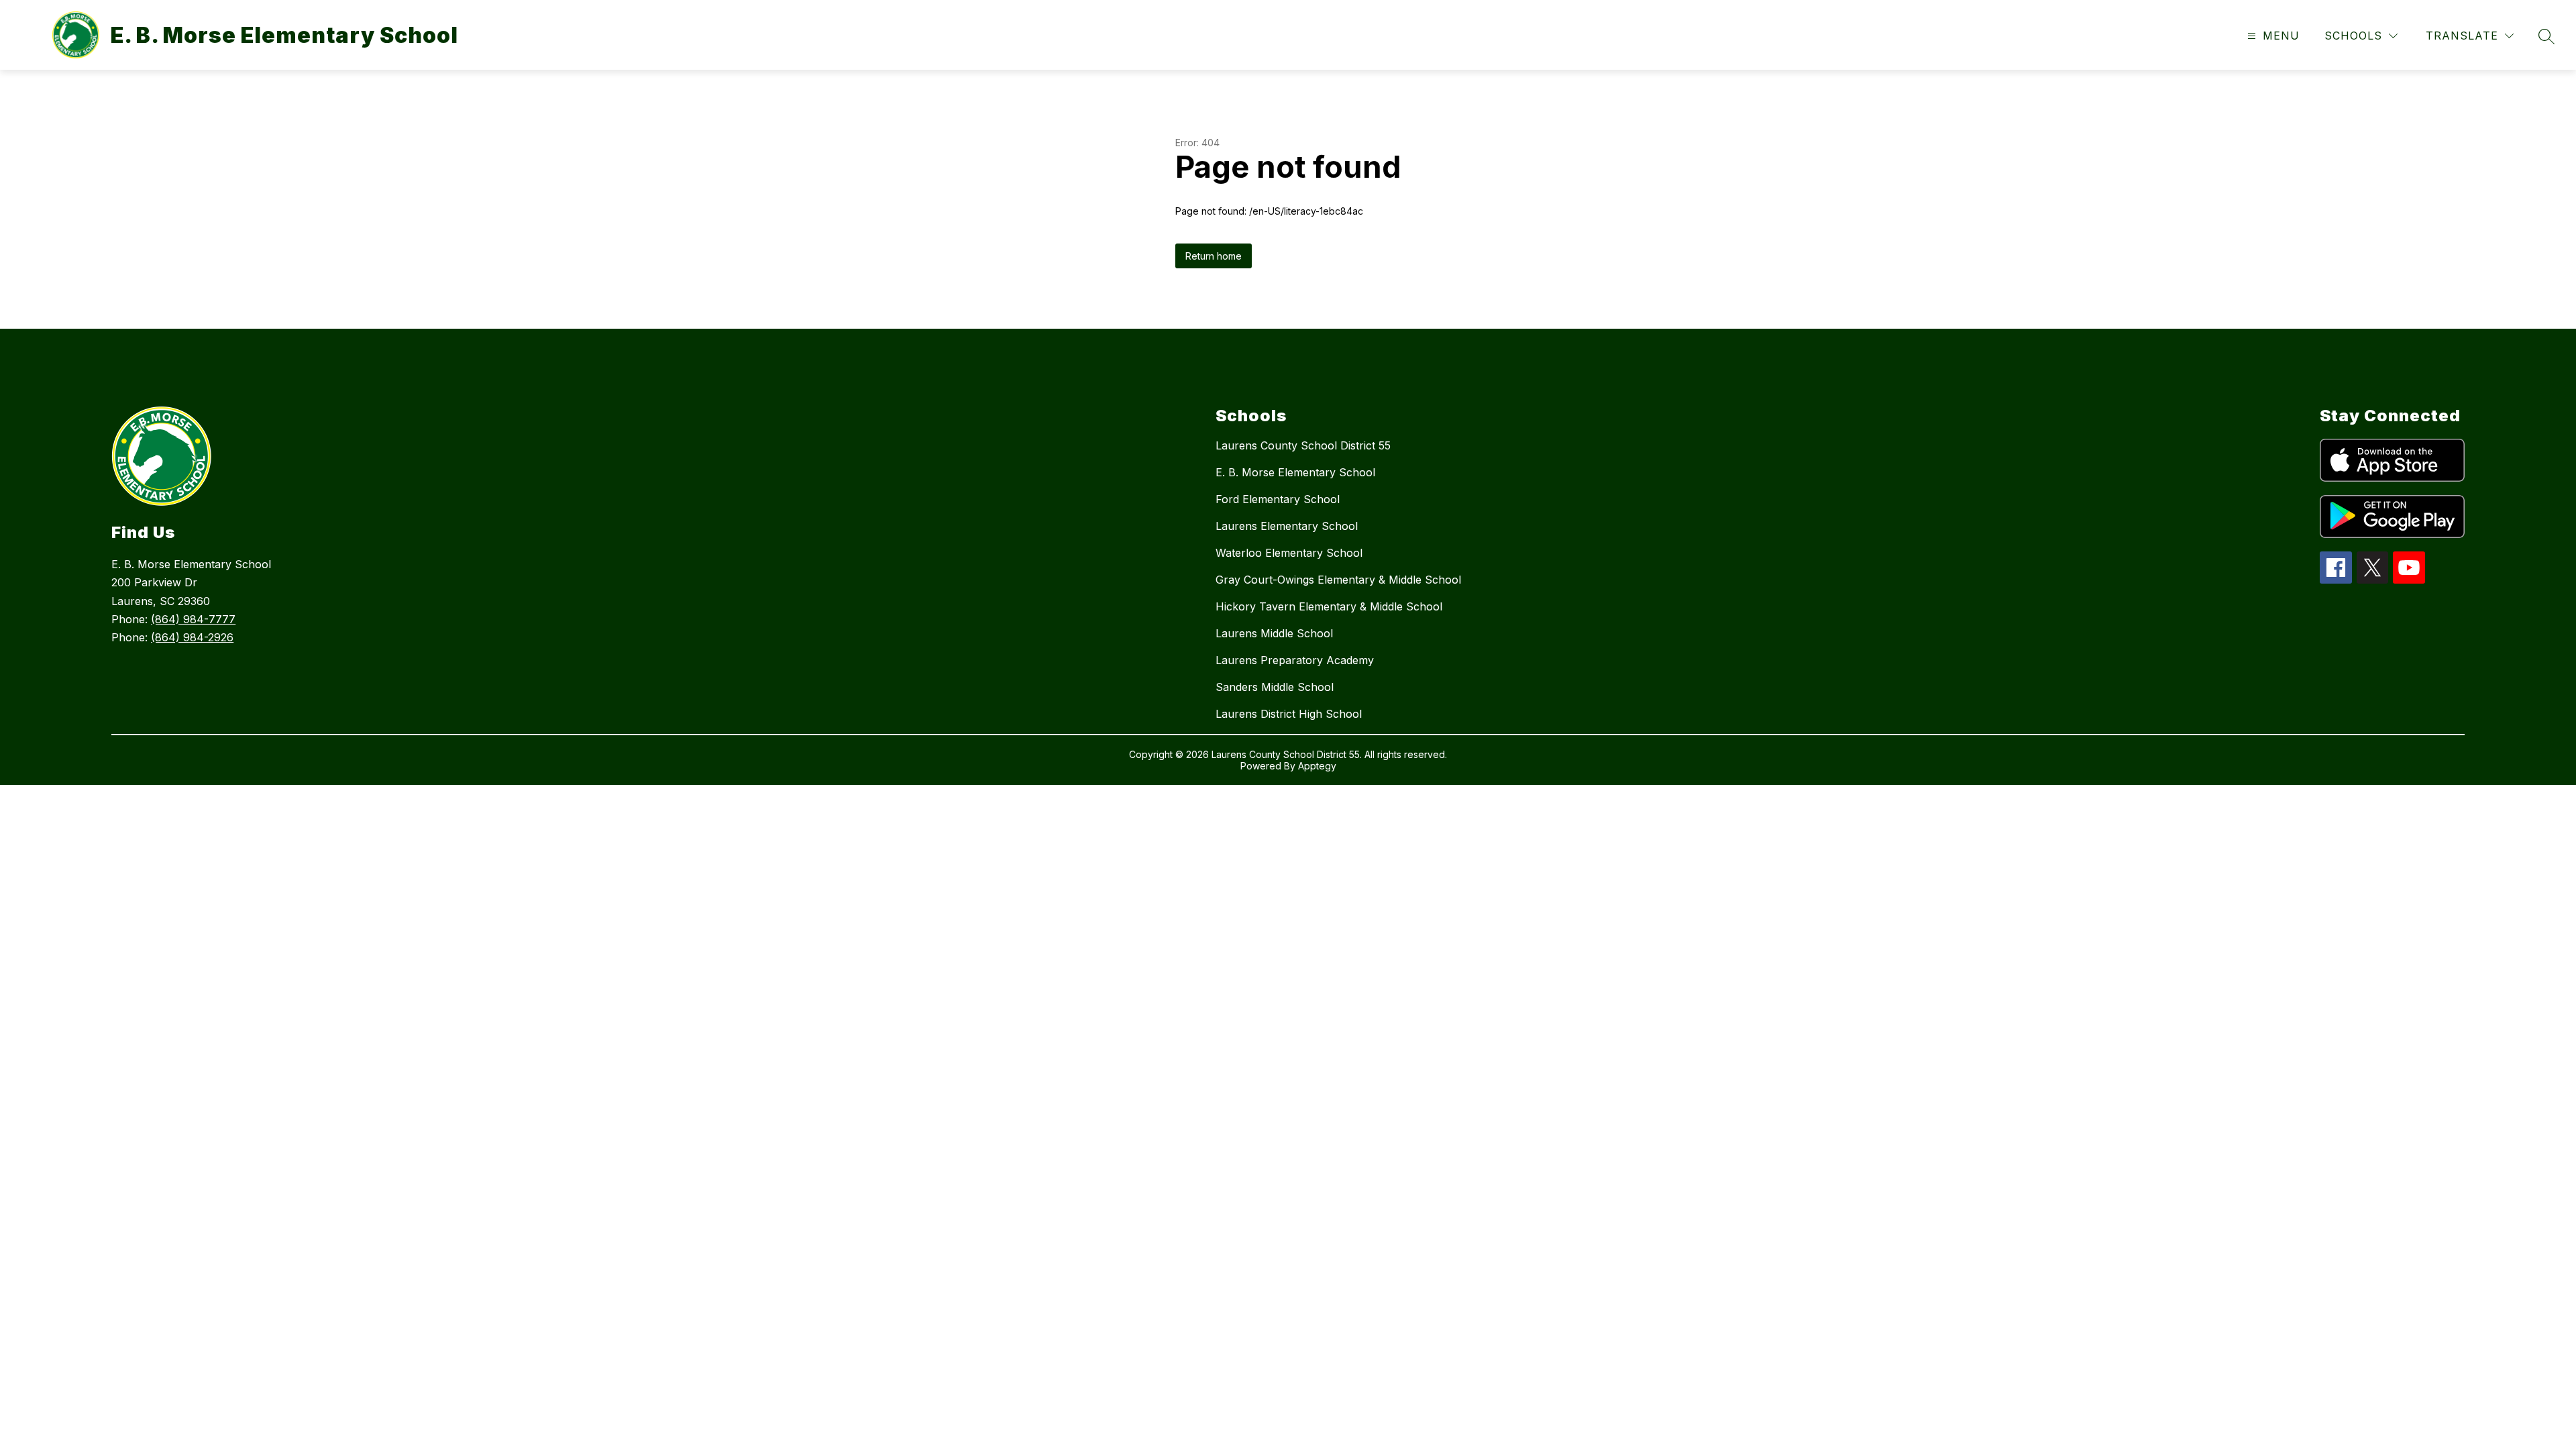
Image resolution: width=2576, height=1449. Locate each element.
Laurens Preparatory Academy (1295, 660)
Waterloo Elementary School (1289, 553)
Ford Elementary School (1278, 499)
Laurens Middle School (1274, 633)
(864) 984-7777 (193, 619)
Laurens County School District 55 (1303, 445)
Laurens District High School (1289, 714)
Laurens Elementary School (1287, 526)
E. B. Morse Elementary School (1295, 472)
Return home (1214, 256)
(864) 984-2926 (192, 637)
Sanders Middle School (1275, 687)
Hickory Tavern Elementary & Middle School (1329, 606)
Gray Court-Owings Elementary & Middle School (1338, 580)
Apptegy (1317, 766)
